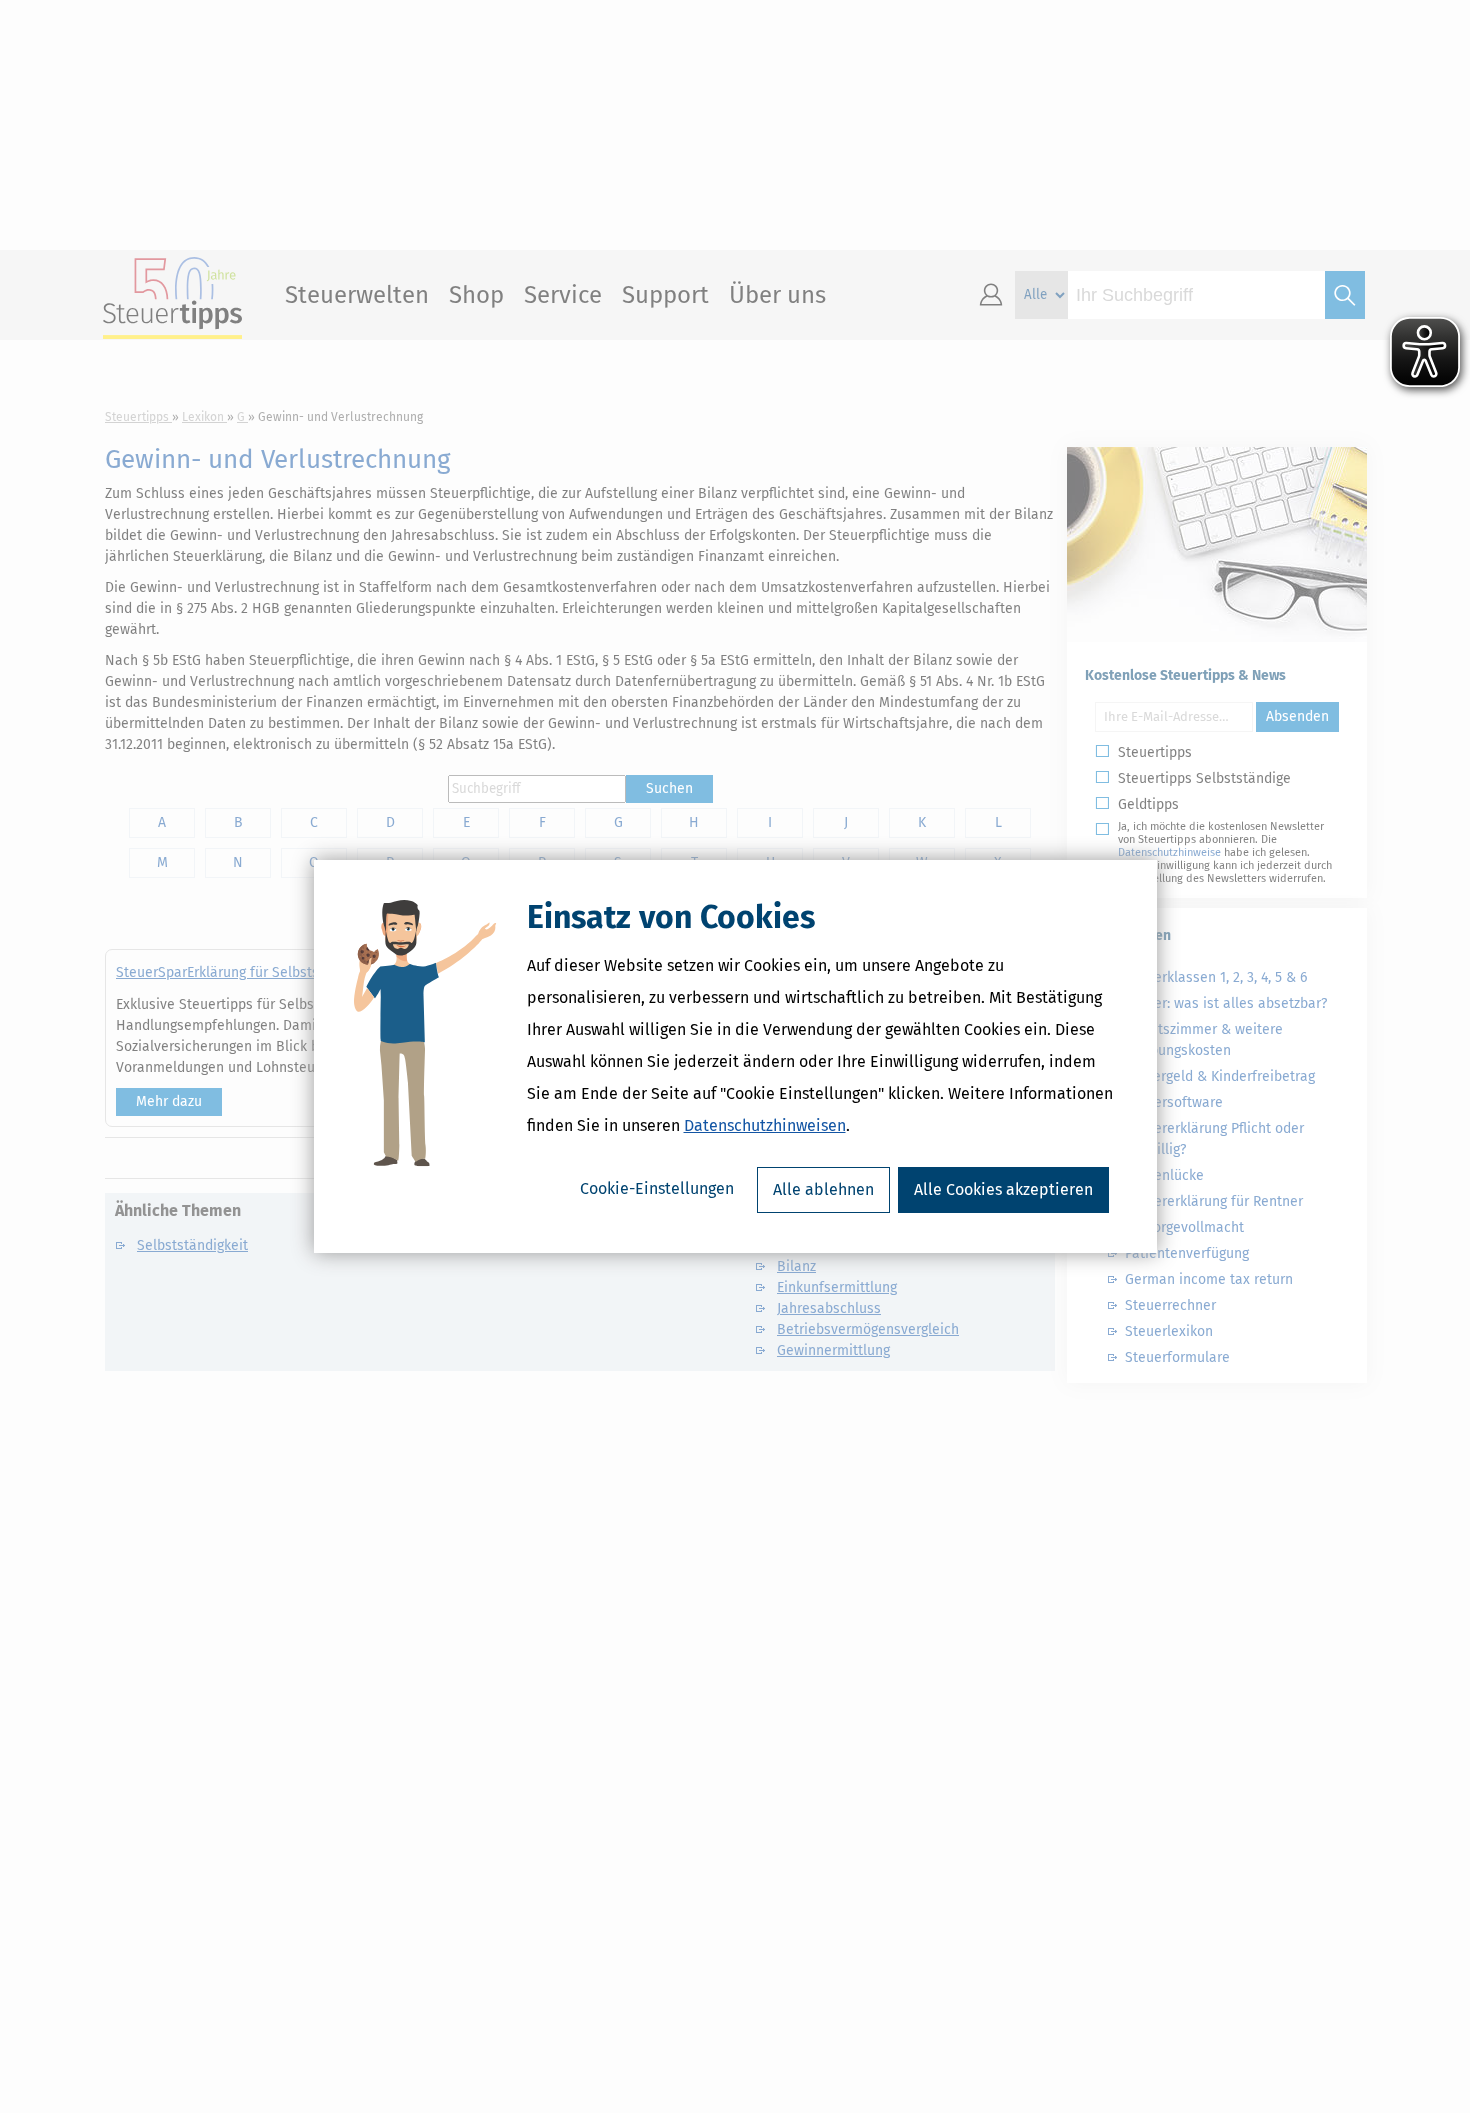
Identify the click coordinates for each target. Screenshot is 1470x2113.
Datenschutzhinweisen (765, 1125)
